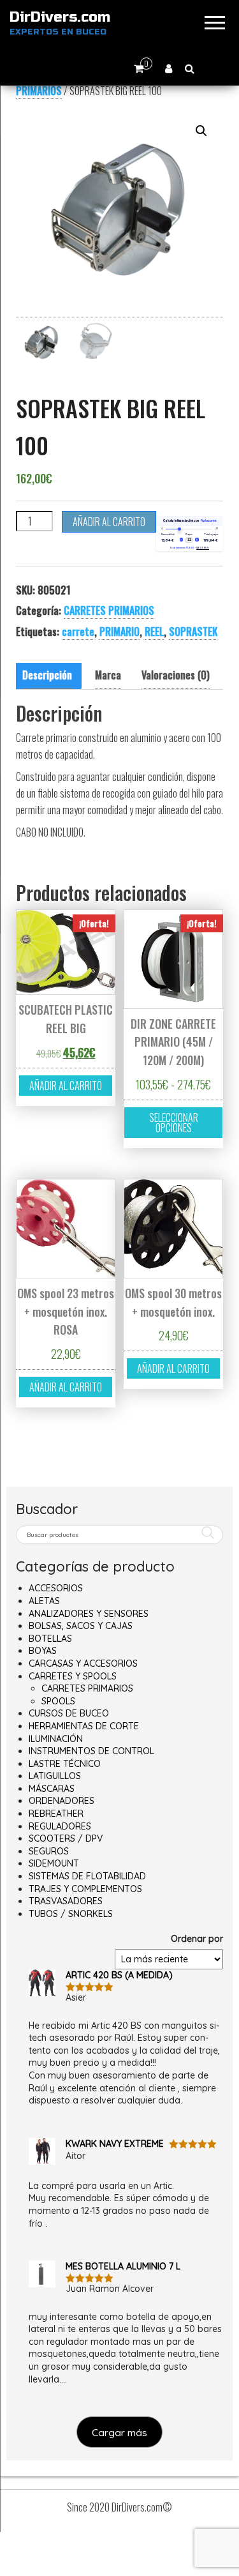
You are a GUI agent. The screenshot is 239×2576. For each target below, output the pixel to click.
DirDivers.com (60, 17)
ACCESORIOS (56, 1588)
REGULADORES (60, 1826)
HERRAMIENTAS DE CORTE (84, 1726)
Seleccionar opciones (174, 1123)
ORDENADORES (62, 1801)
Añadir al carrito (109, 522)
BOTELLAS (50, 1639)
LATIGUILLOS (55, 1776)
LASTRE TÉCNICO (65, 1764)
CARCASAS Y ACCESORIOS (83, 1663)
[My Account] (169, 68)
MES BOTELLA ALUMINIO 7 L (123, 2266)
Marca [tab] (108, 675)
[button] (201, 131)
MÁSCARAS (52, 1789)
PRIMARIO (119, 632)
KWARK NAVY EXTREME (115, 2144)
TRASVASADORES (66, 1901)
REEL (154, 632)
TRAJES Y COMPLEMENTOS (85, 1889)
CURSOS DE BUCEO (69, 1713)
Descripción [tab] (47, 675)
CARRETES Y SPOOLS (73, 1676)
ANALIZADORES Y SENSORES (89, 1614)
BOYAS (43, 1651)
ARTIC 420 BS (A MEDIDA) (119, 1975)
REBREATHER (56, 1814)
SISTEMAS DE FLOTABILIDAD (87, 1876)
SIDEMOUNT (54, 1863)
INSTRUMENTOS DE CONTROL (91, 1751)
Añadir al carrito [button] (66, 1086)
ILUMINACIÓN (56, 1739)
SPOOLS (58, 1701)
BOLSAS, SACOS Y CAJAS (81, 1626)
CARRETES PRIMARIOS (109, 610)
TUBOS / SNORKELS (71, 1914)
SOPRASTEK (193, 632)
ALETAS (44, 1601)
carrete (78, 632)
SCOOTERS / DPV (66, 1838)
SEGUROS (49, 1851)
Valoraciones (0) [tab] (176, 675)
